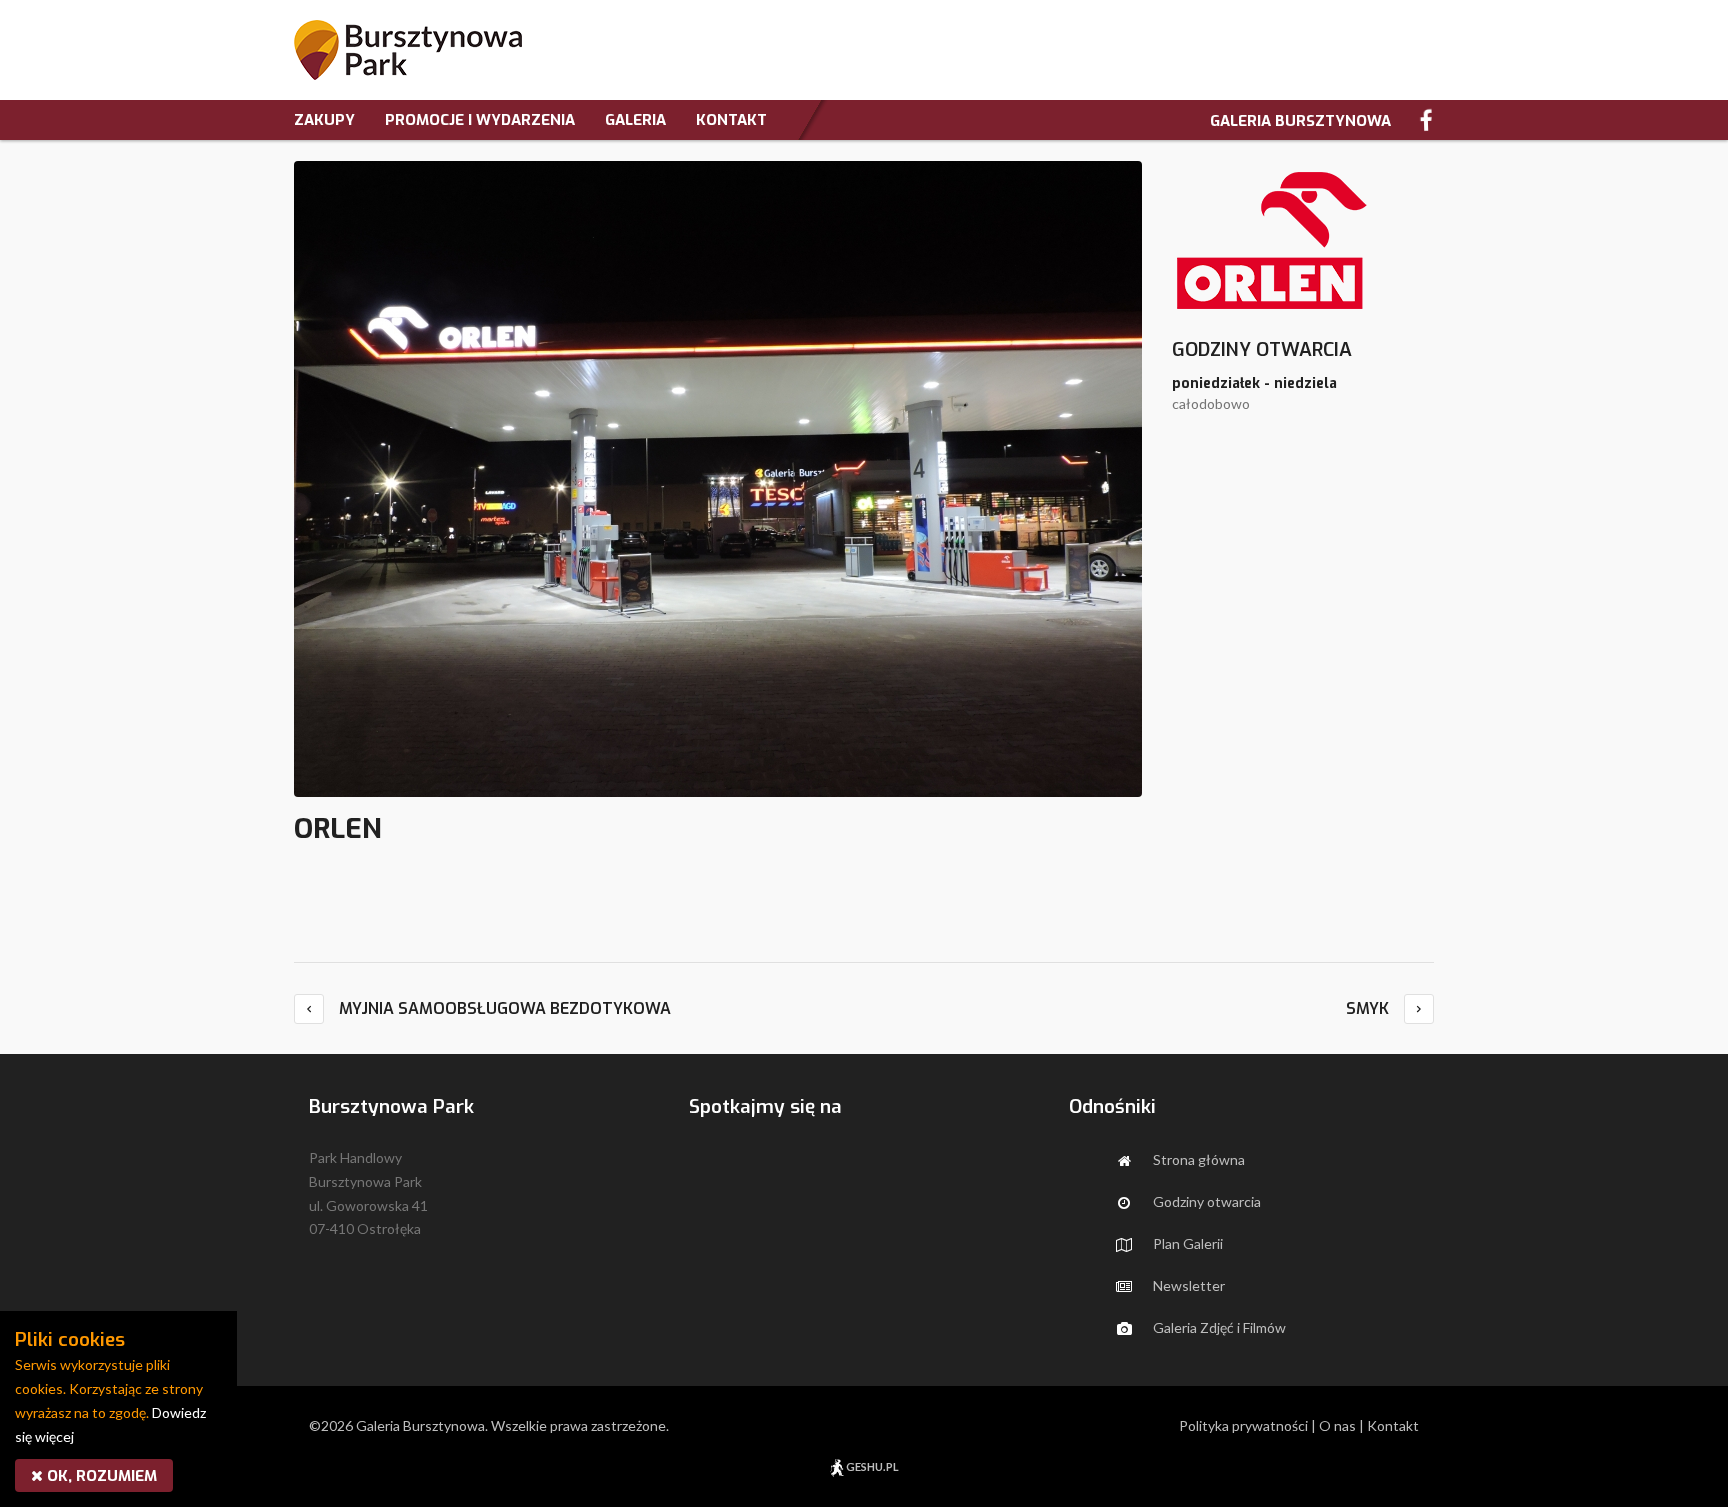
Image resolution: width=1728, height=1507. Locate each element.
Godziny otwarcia (1200, 1201)
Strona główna (1192, 1159)
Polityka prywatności (1243, 1425)
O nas (1337, 1425)
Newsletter (1182, 1285)
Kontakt (1393, 1425)
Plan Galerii (1181, 1243)
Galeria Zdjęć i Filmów (1212, 1327)
